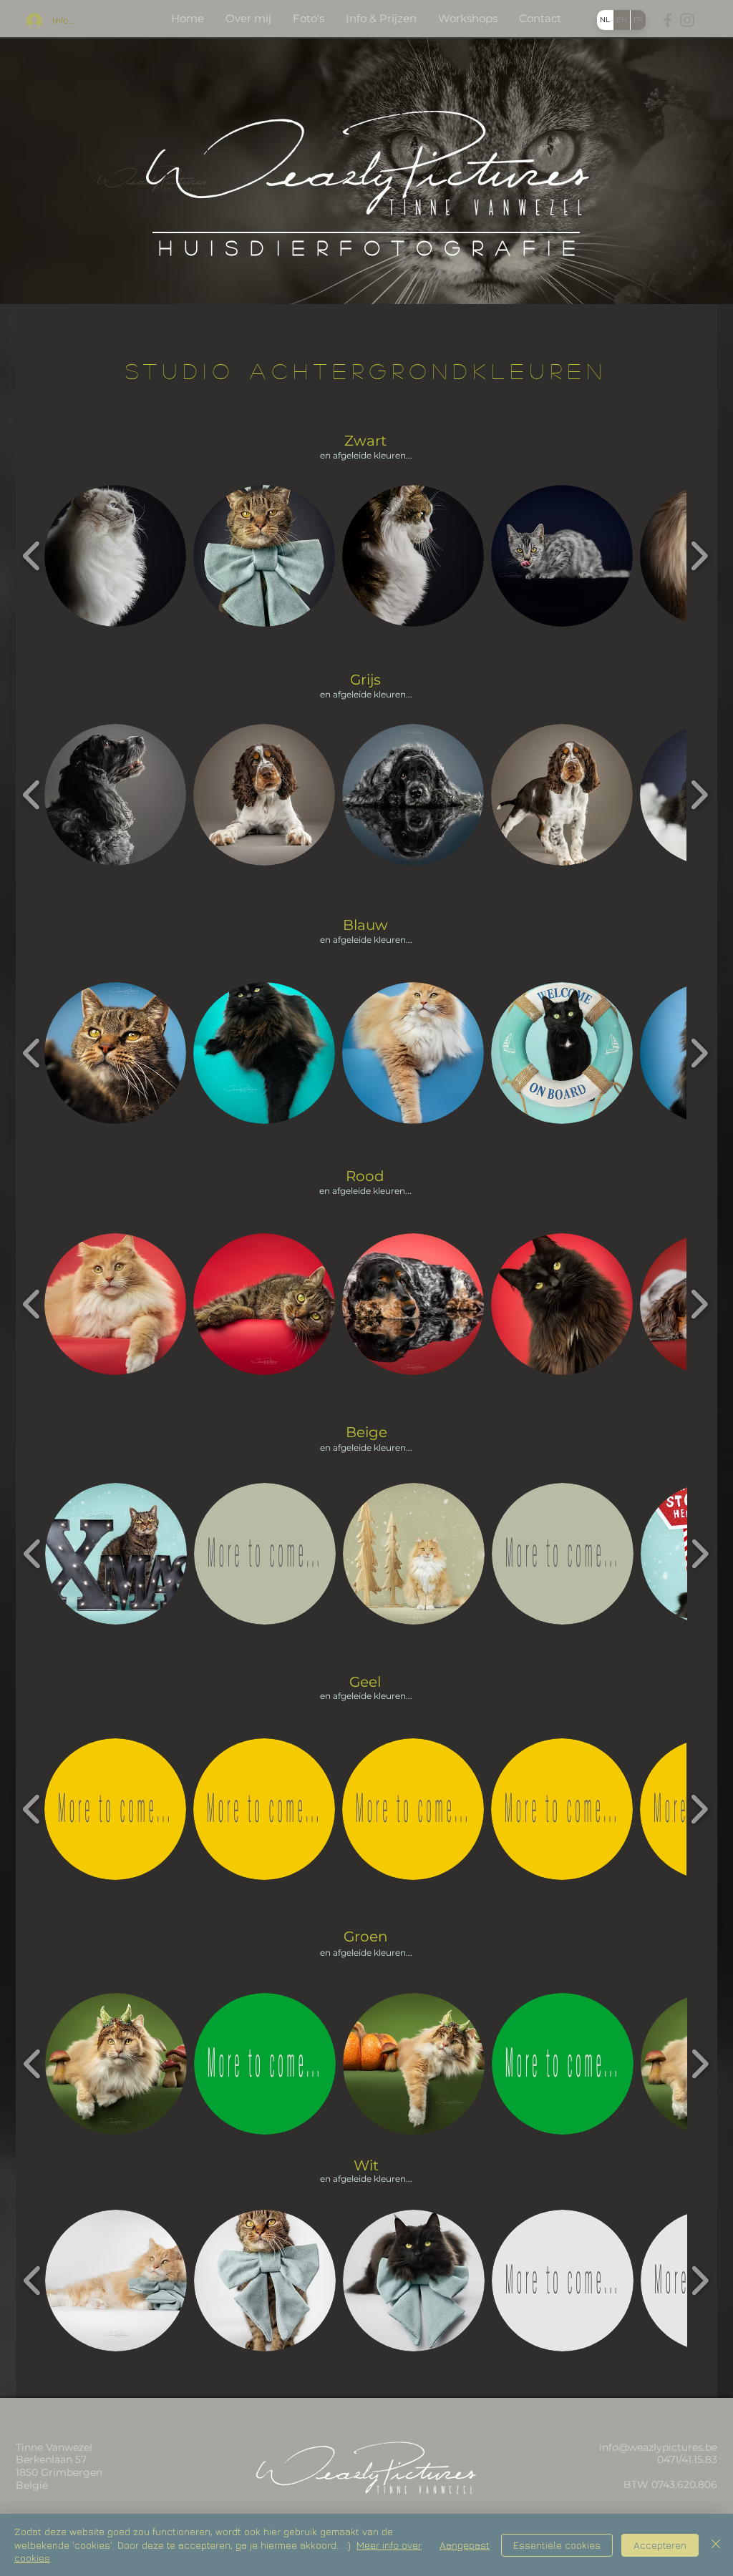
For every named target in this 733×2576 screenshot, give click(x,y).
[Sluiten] (716, 2545)
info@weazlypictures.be (658, 2447)
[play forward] (699, 555)
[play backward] (32, 555)
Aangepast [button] (465, 2545)
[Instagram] (687, 20)
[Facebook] (668, 20)
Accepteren (660, 2545)
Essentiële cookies (557, 2545)
